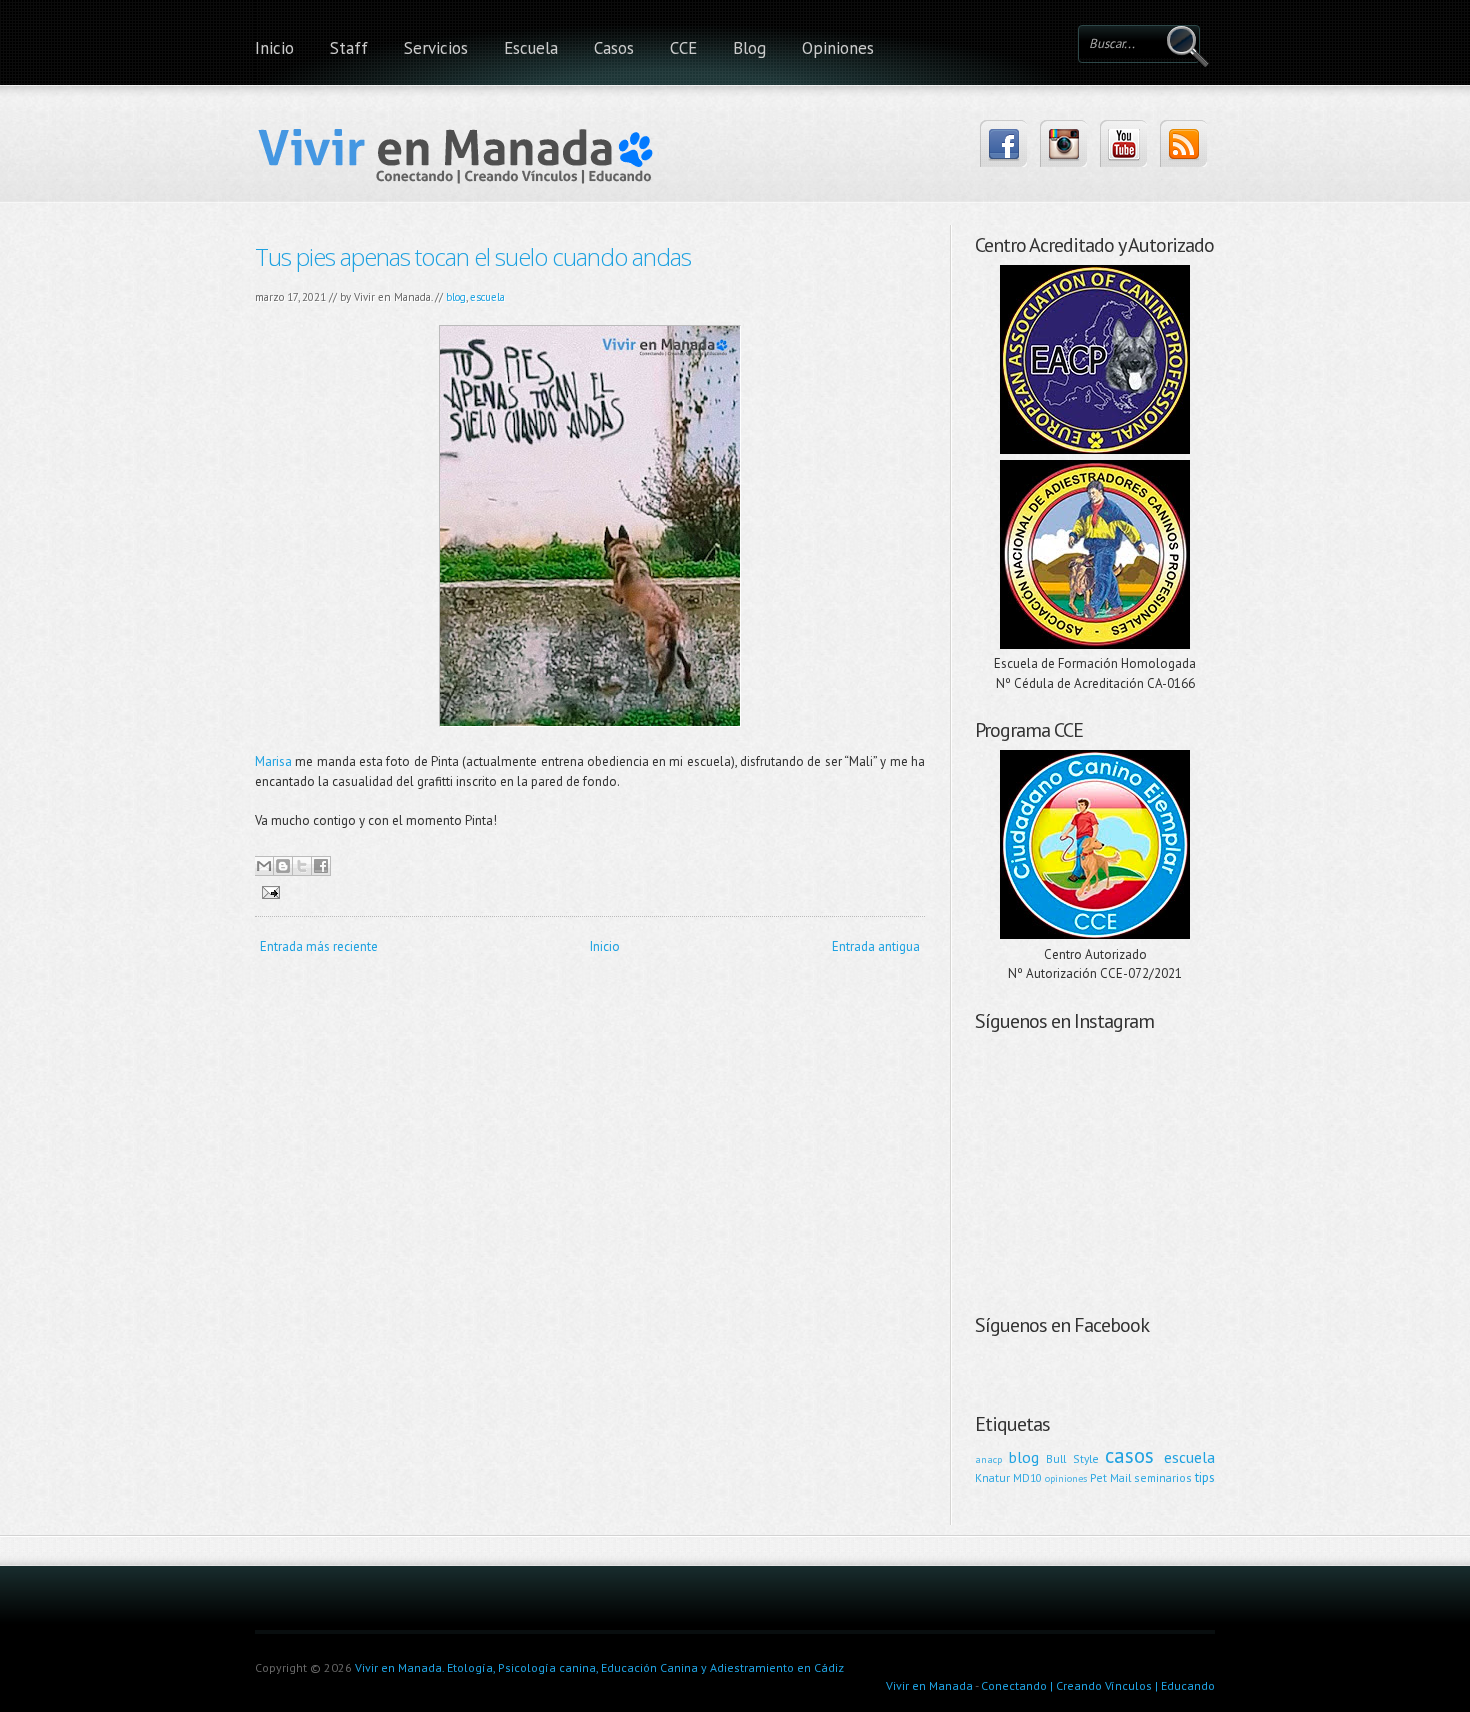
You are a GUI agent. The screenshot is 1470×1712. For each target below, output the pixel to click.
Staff (349, 48)
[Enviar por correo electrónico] (264, 866)
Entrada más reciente (319, 946)
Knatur (992, 1477)
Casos (614, 48)
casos (1129, 1455)
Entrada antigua (876, 946)
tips (1205, 1477)
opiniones (1066, 1478)
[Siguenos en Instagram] (1063, 143)
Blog (749, 48)
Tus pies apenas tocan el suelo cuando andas (473, 256)
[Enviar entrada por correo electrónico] (267, 891)
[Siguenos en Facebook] (1003, 143)
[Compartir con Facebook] (321, 866)
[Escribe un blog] (283, 866)
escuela (487, 297)
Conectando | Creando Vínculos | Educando (1098, 1685)
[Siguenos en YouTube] (1123, 143)
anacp (988, 1459)
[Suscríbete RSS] (1183, 143)
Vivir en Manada (929, 1685)
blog (456, 297)
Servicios (436, 48)
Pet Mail (1110, 1477)
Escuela (531, 48)
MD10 (1027, 1477)
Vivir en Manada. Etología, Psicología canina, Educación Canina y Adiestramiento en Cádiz (599, 1667)
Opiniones (838, 48)
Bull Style (1072, 1458)
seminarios (1163, 1477)
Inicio (274, 48)
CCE (683, 48)
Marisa (273, 761)
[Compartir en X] (302, 866)
